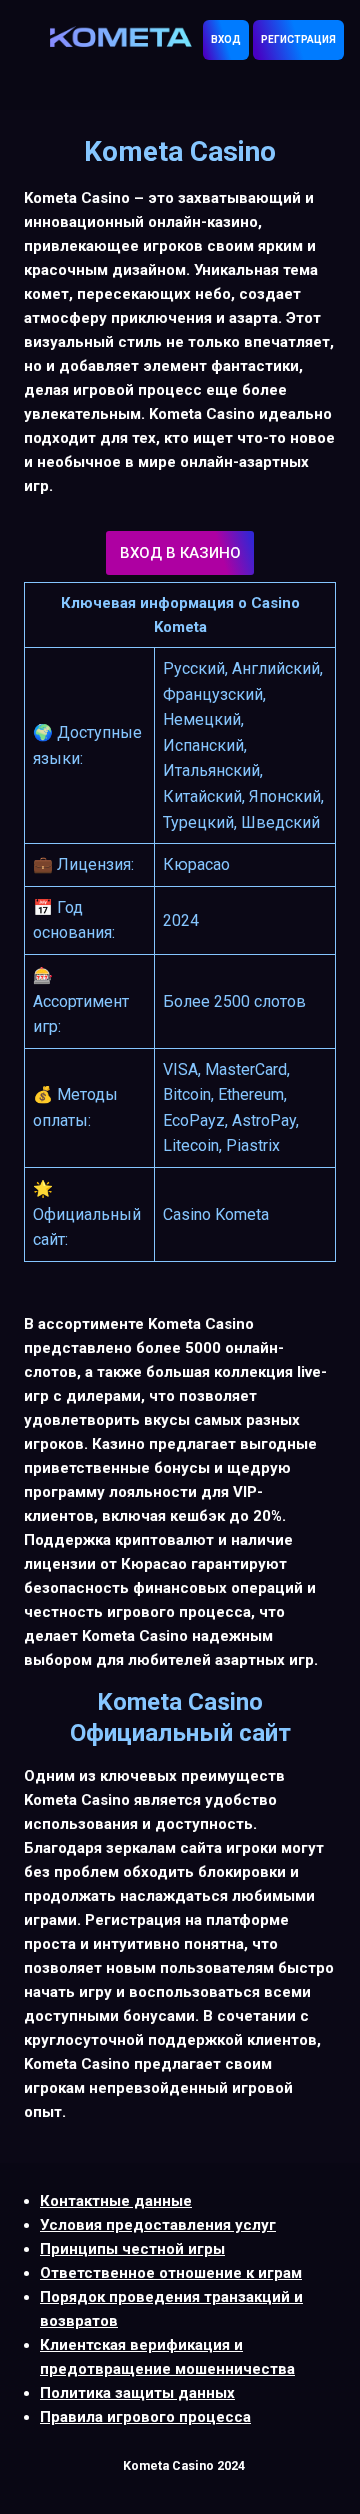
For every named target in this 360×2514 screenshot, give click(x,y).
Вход (226, 39)
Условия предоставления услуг (158, 2225)
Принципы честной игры (132, 2249)
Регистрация (298, 39)
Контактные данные (116, 2201)
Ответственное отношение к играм (171, 2273)
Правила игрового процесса (145, 2417)
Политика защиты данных (137, 2393)
